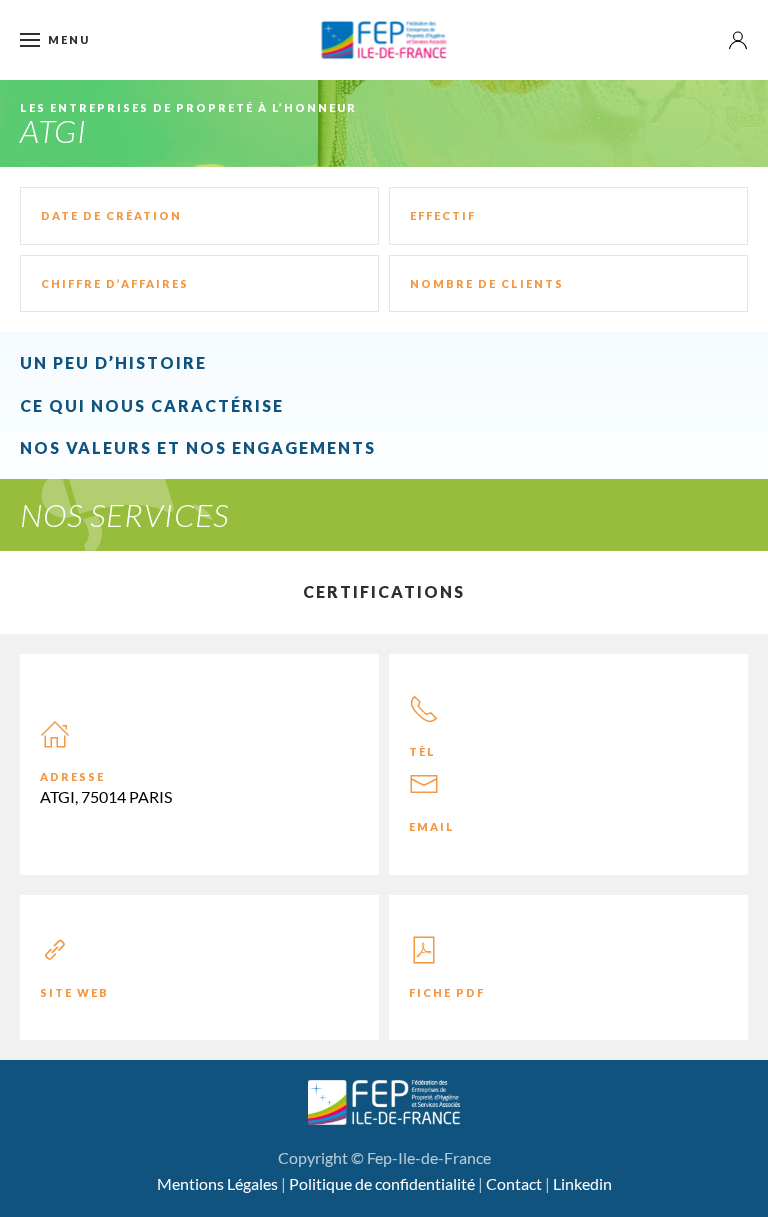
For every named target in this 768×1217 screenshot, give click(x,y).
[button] (55, 40)
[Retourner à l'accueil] (384, 40)
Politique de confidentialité (382, 1183)
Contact (514, 1183)
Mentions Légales (217, 1183)
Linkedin (582, 1183)
